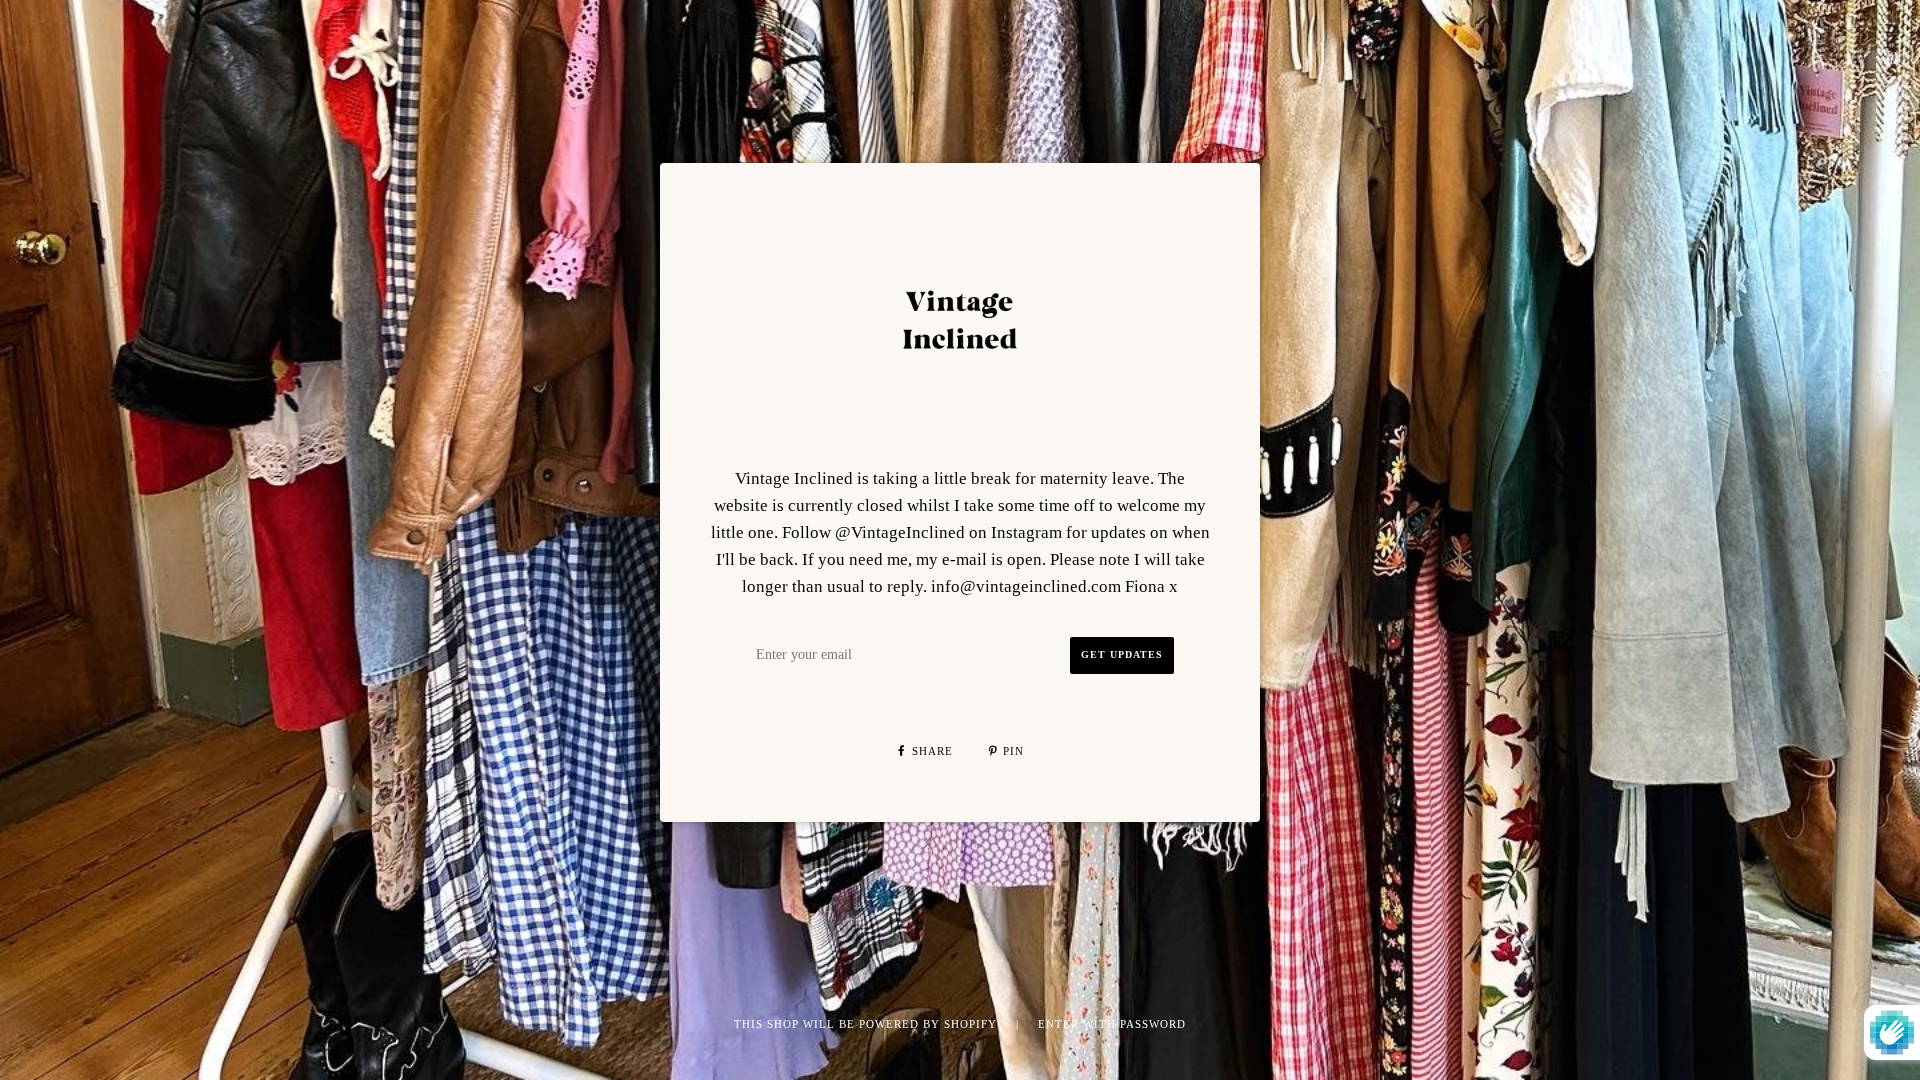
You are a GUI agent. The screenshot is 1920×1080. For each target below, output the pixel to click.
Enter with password (1112, 1024)
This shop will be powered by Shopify (867, 1024)
